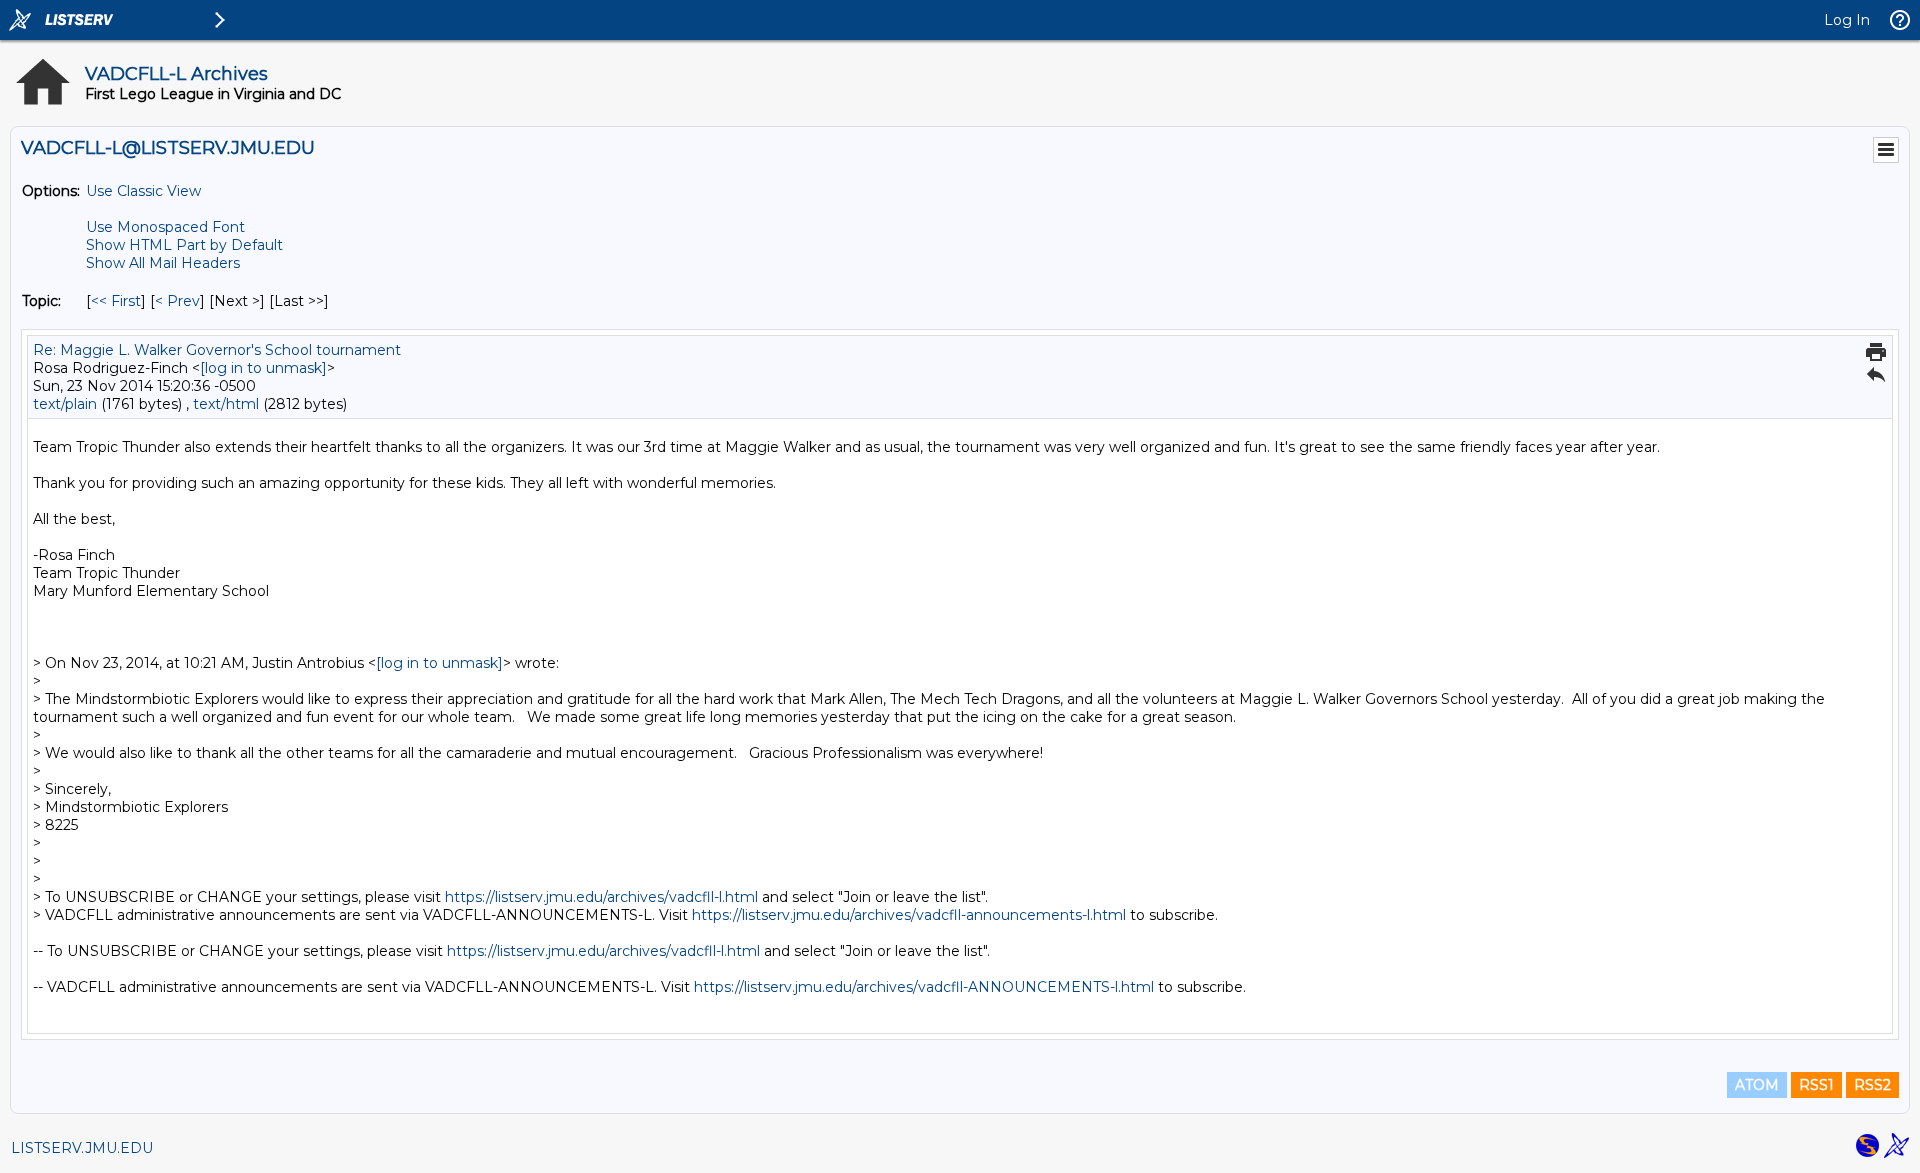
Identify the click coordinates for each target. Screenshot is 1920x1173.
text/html (226, 404)
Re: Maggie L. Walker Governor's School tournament (217, 350)
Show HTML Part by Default (184, 245)
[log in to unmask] (263, 368)
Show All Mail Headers (163, 263)
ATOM (1757, 1085)
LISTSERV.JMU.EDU (82, 1148)
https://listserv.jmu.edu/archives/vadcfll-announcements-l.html (909, 915)
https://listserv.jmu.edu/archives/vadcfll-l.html (601, 897)
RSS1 (1816, 1085)
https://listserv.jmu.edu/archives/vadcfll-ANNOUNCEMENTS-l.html (924, 987)
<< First (116, 301)
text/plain (65, 404)
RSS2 (1872, 1085)
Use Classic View (143, 191)
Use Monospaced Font (165, 227)
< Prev (177, 301)
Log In (1847, 20)
